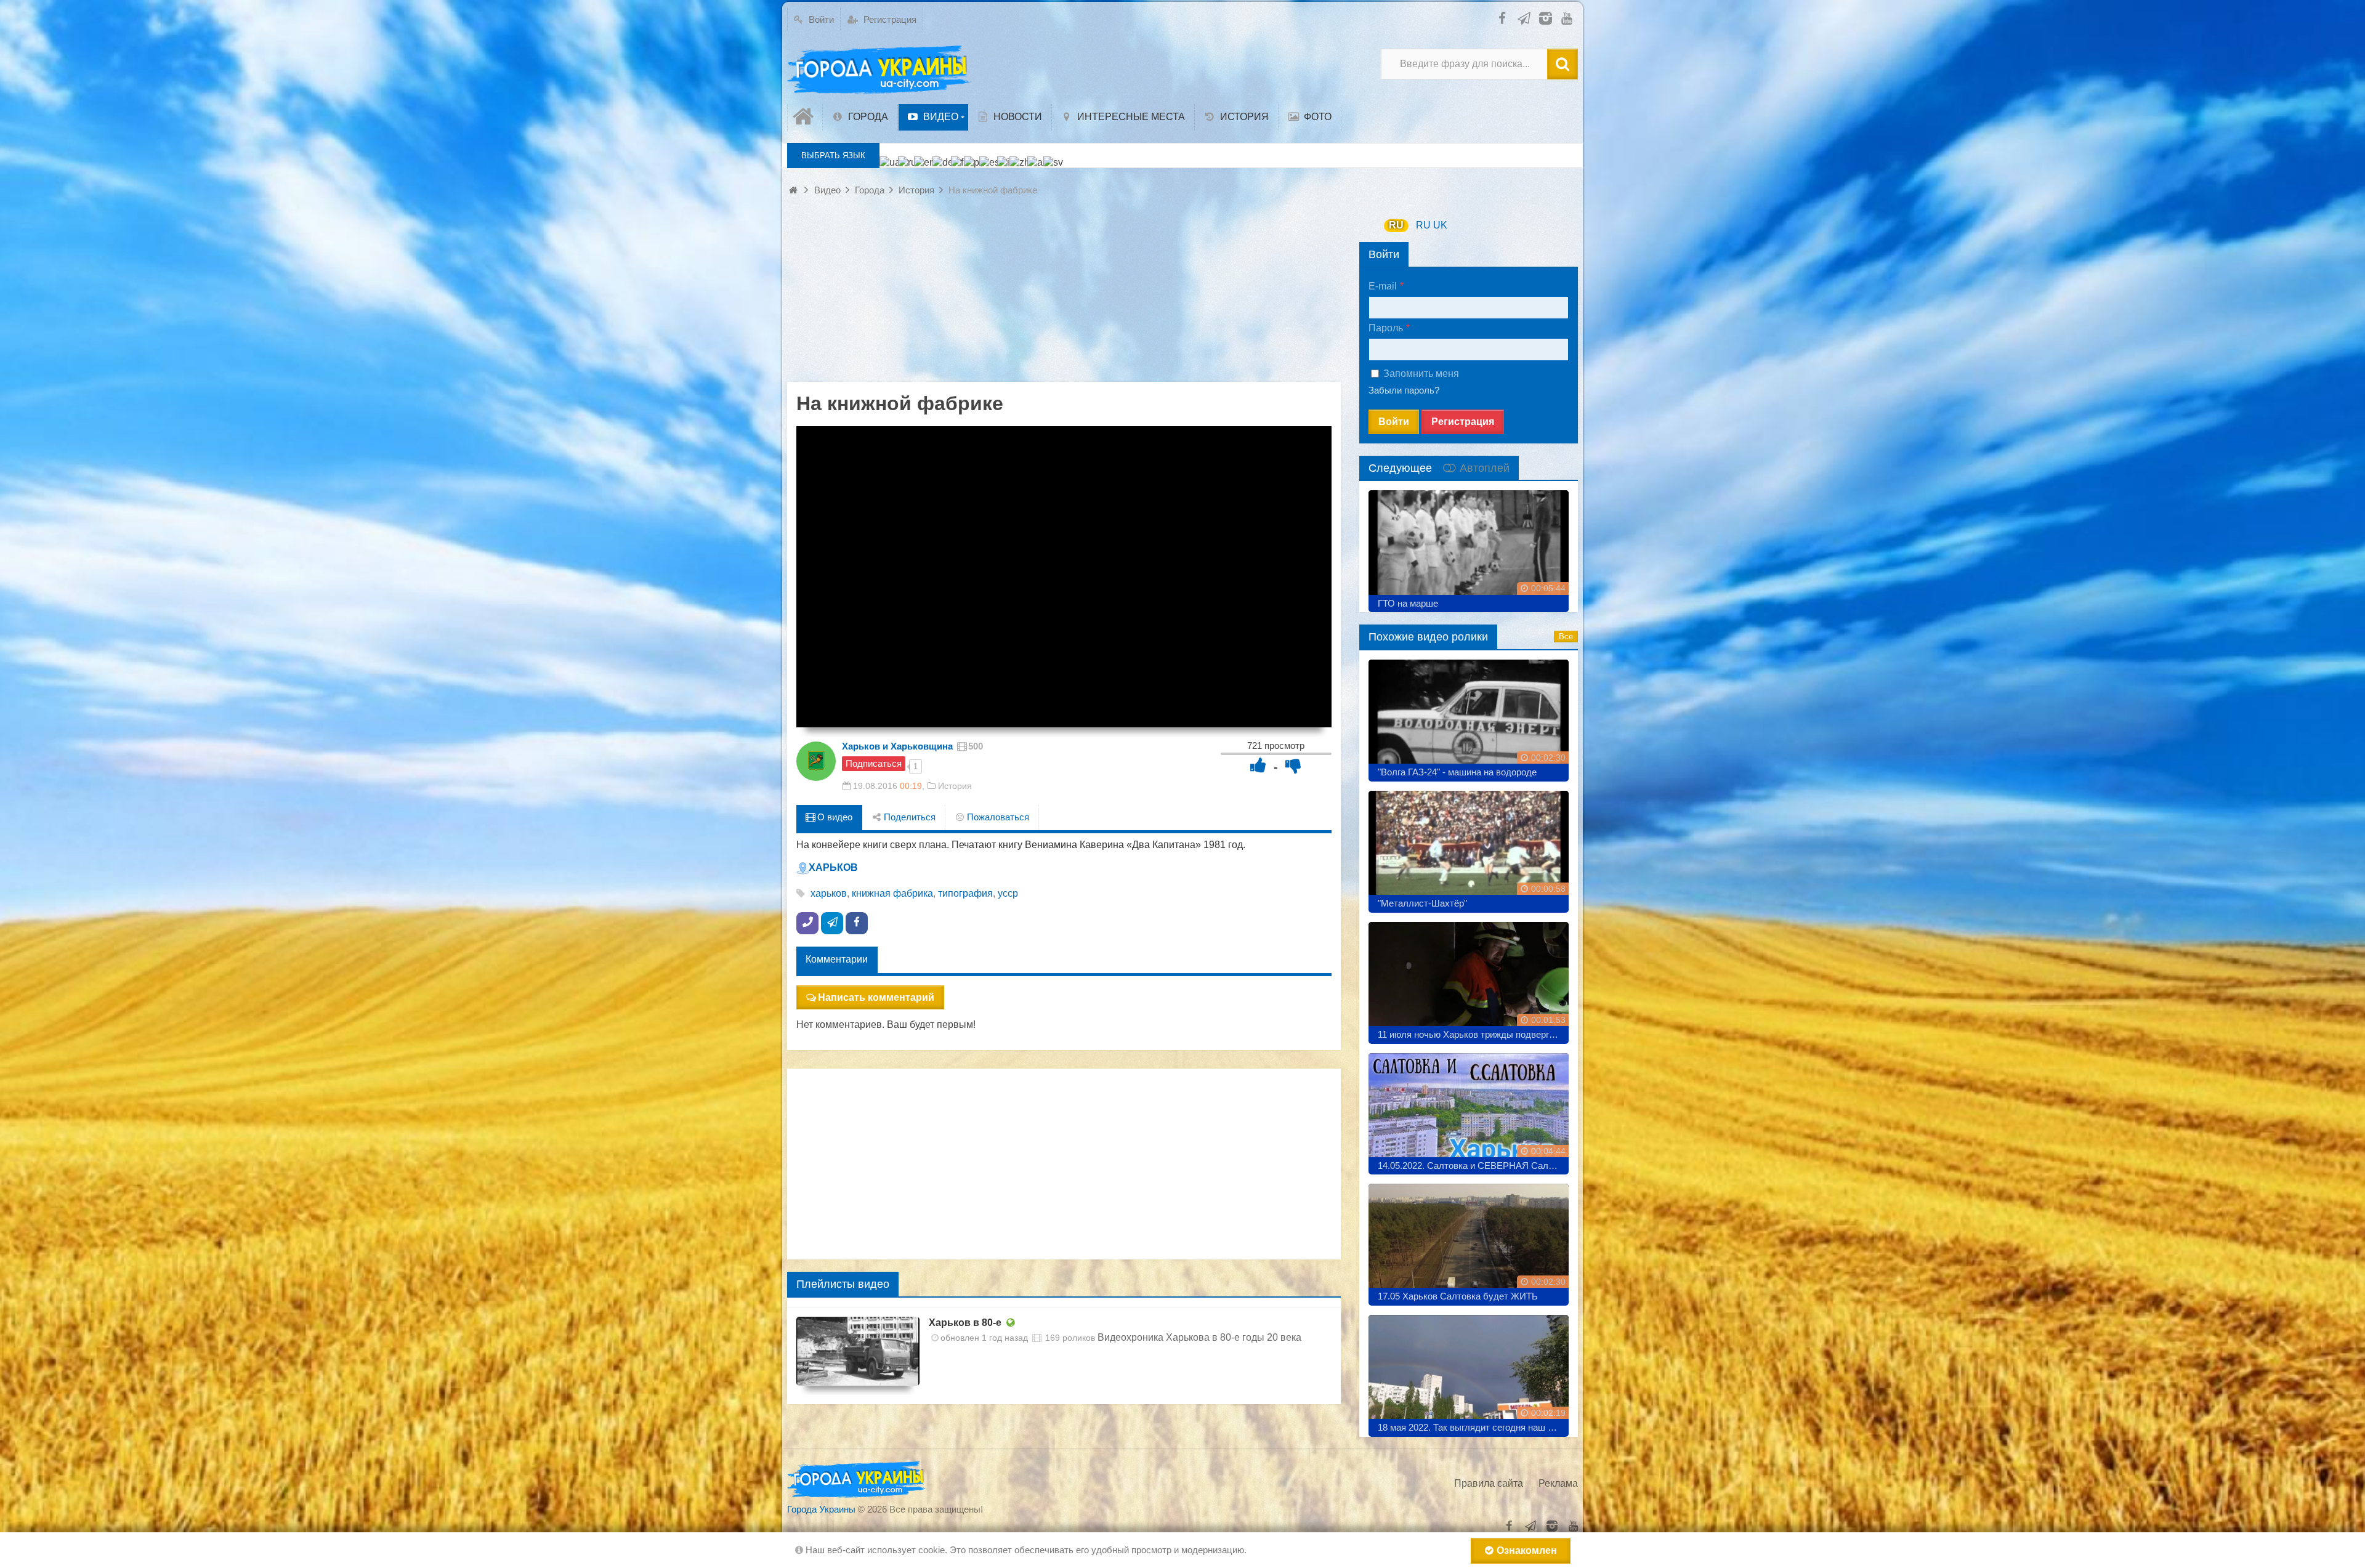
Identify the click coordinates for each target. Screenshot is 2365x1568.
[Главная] (805, 117)
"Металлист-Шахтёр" (1422, 903)
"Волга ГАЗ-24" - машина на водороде (1457, 772)
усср (1008, 893)
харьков (829, 893)
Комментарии (837, 959)
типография (965, 893)
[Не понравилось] (1293, 765)
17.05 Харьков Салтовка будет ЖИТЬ (1458, 1296)
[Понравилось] (1258, 765)
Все (1566, 636)
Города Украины (821, 1509)
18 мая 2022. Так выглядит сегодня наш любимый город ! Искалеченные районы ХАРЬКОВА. (1473, 1427)
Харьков (833, 867)
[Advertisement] (1064, 296)
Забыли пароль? (1404, 390)
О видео (834, 817)
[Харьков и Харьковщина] (816, 761)
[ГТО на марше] (1469, 547)
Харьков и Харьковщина (897, 746)
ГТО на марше (1408, 603)
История (955, 786)
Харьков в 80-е (965, 1323)
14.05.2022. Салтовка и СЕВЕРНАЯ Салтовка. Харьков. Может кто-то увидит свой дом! (1473, 1166)
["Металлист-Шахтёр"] (1469, 847)
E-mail (1383, 286)
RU (1396, 225)
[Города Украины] (879, 70)
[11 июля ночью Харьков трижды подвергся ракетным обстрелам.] (1469, 978)
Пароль (1386, 328)
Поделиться (908, 817)
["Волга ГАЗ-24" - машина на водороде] (1469, 716)
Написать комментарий (876, 997)
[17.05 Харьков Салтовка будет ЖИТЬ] (1469, 1240)
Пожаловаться (997, 817)
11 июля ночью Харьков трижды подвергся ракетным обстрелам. (1473, 1034)
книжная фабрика (892, 893)
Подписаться (874, 763)
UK (1440, 225)
